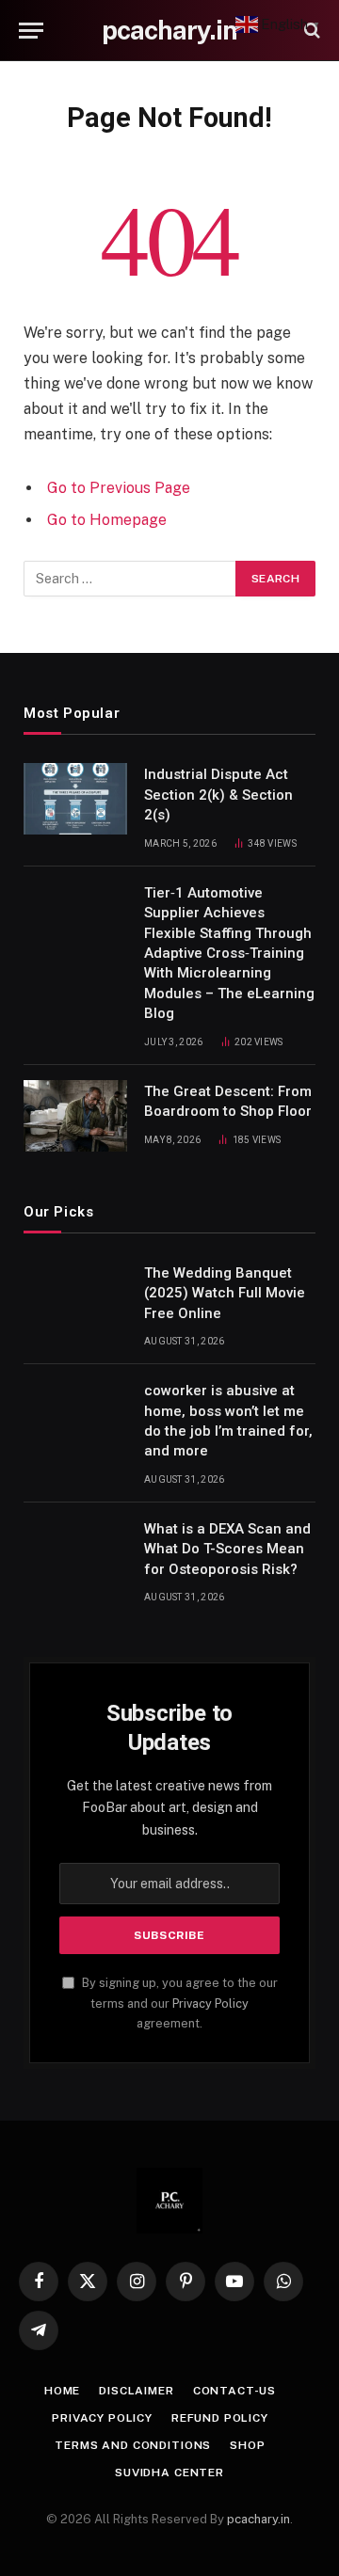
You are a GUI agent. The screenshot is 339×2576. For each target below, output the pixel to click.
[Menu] (31, 31)
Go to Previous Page (119, 488)
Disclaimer (136, 2391)
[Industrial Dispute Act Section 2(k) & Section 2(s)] (75, 799)
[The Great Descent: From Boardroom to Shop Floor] (75, 1116)
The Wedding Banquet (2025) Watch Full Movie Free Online (225, 1293)
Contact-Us (234, 2391)
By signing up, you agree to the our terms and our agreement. (178, 2003)
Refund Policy (220, 2418)
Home (62, 2391)
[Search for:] (130, 579)
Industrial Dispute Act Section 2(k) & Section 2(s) (218, 795)
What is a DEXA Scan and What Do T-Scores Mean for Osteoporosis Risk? (227, 1549)
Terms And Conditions (133, 2445)
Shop (247, 2445)
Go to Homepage (107, 520)
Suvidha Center (169, 2473)
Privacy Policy (210, 2004)
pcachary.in (258, 2519)
